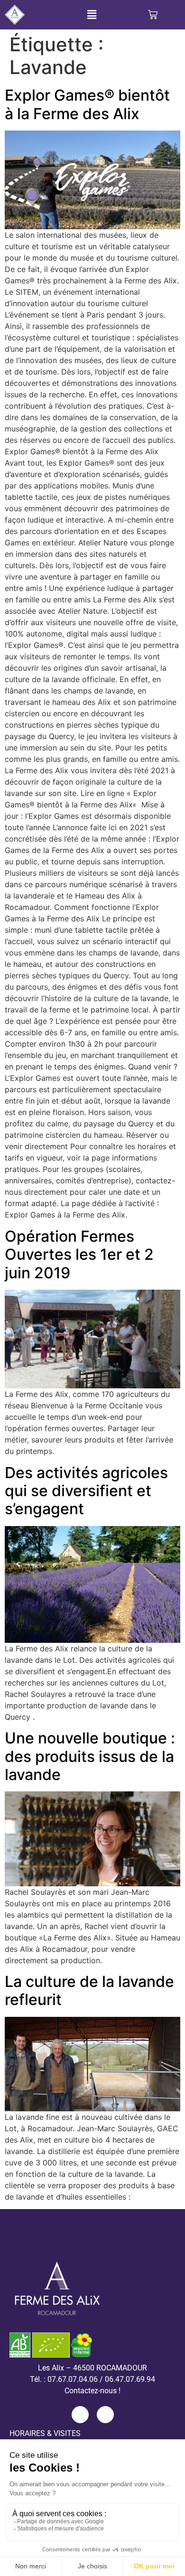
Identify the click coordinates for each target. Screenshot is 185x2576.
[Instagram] (105, 2415)
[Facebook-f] (80, 2415)
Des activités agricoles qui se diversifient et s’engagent (86, 1491)
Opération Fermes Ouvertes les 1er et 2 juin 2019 (79, 1255)
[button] (92, 15)
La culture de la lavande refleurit (89, 1991)
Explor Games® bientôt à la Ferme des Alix (87, 104)
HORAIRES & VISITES (45, 2433)
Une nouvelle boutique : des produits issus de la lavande (90, 1756)
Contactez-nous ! (92, 2391)
